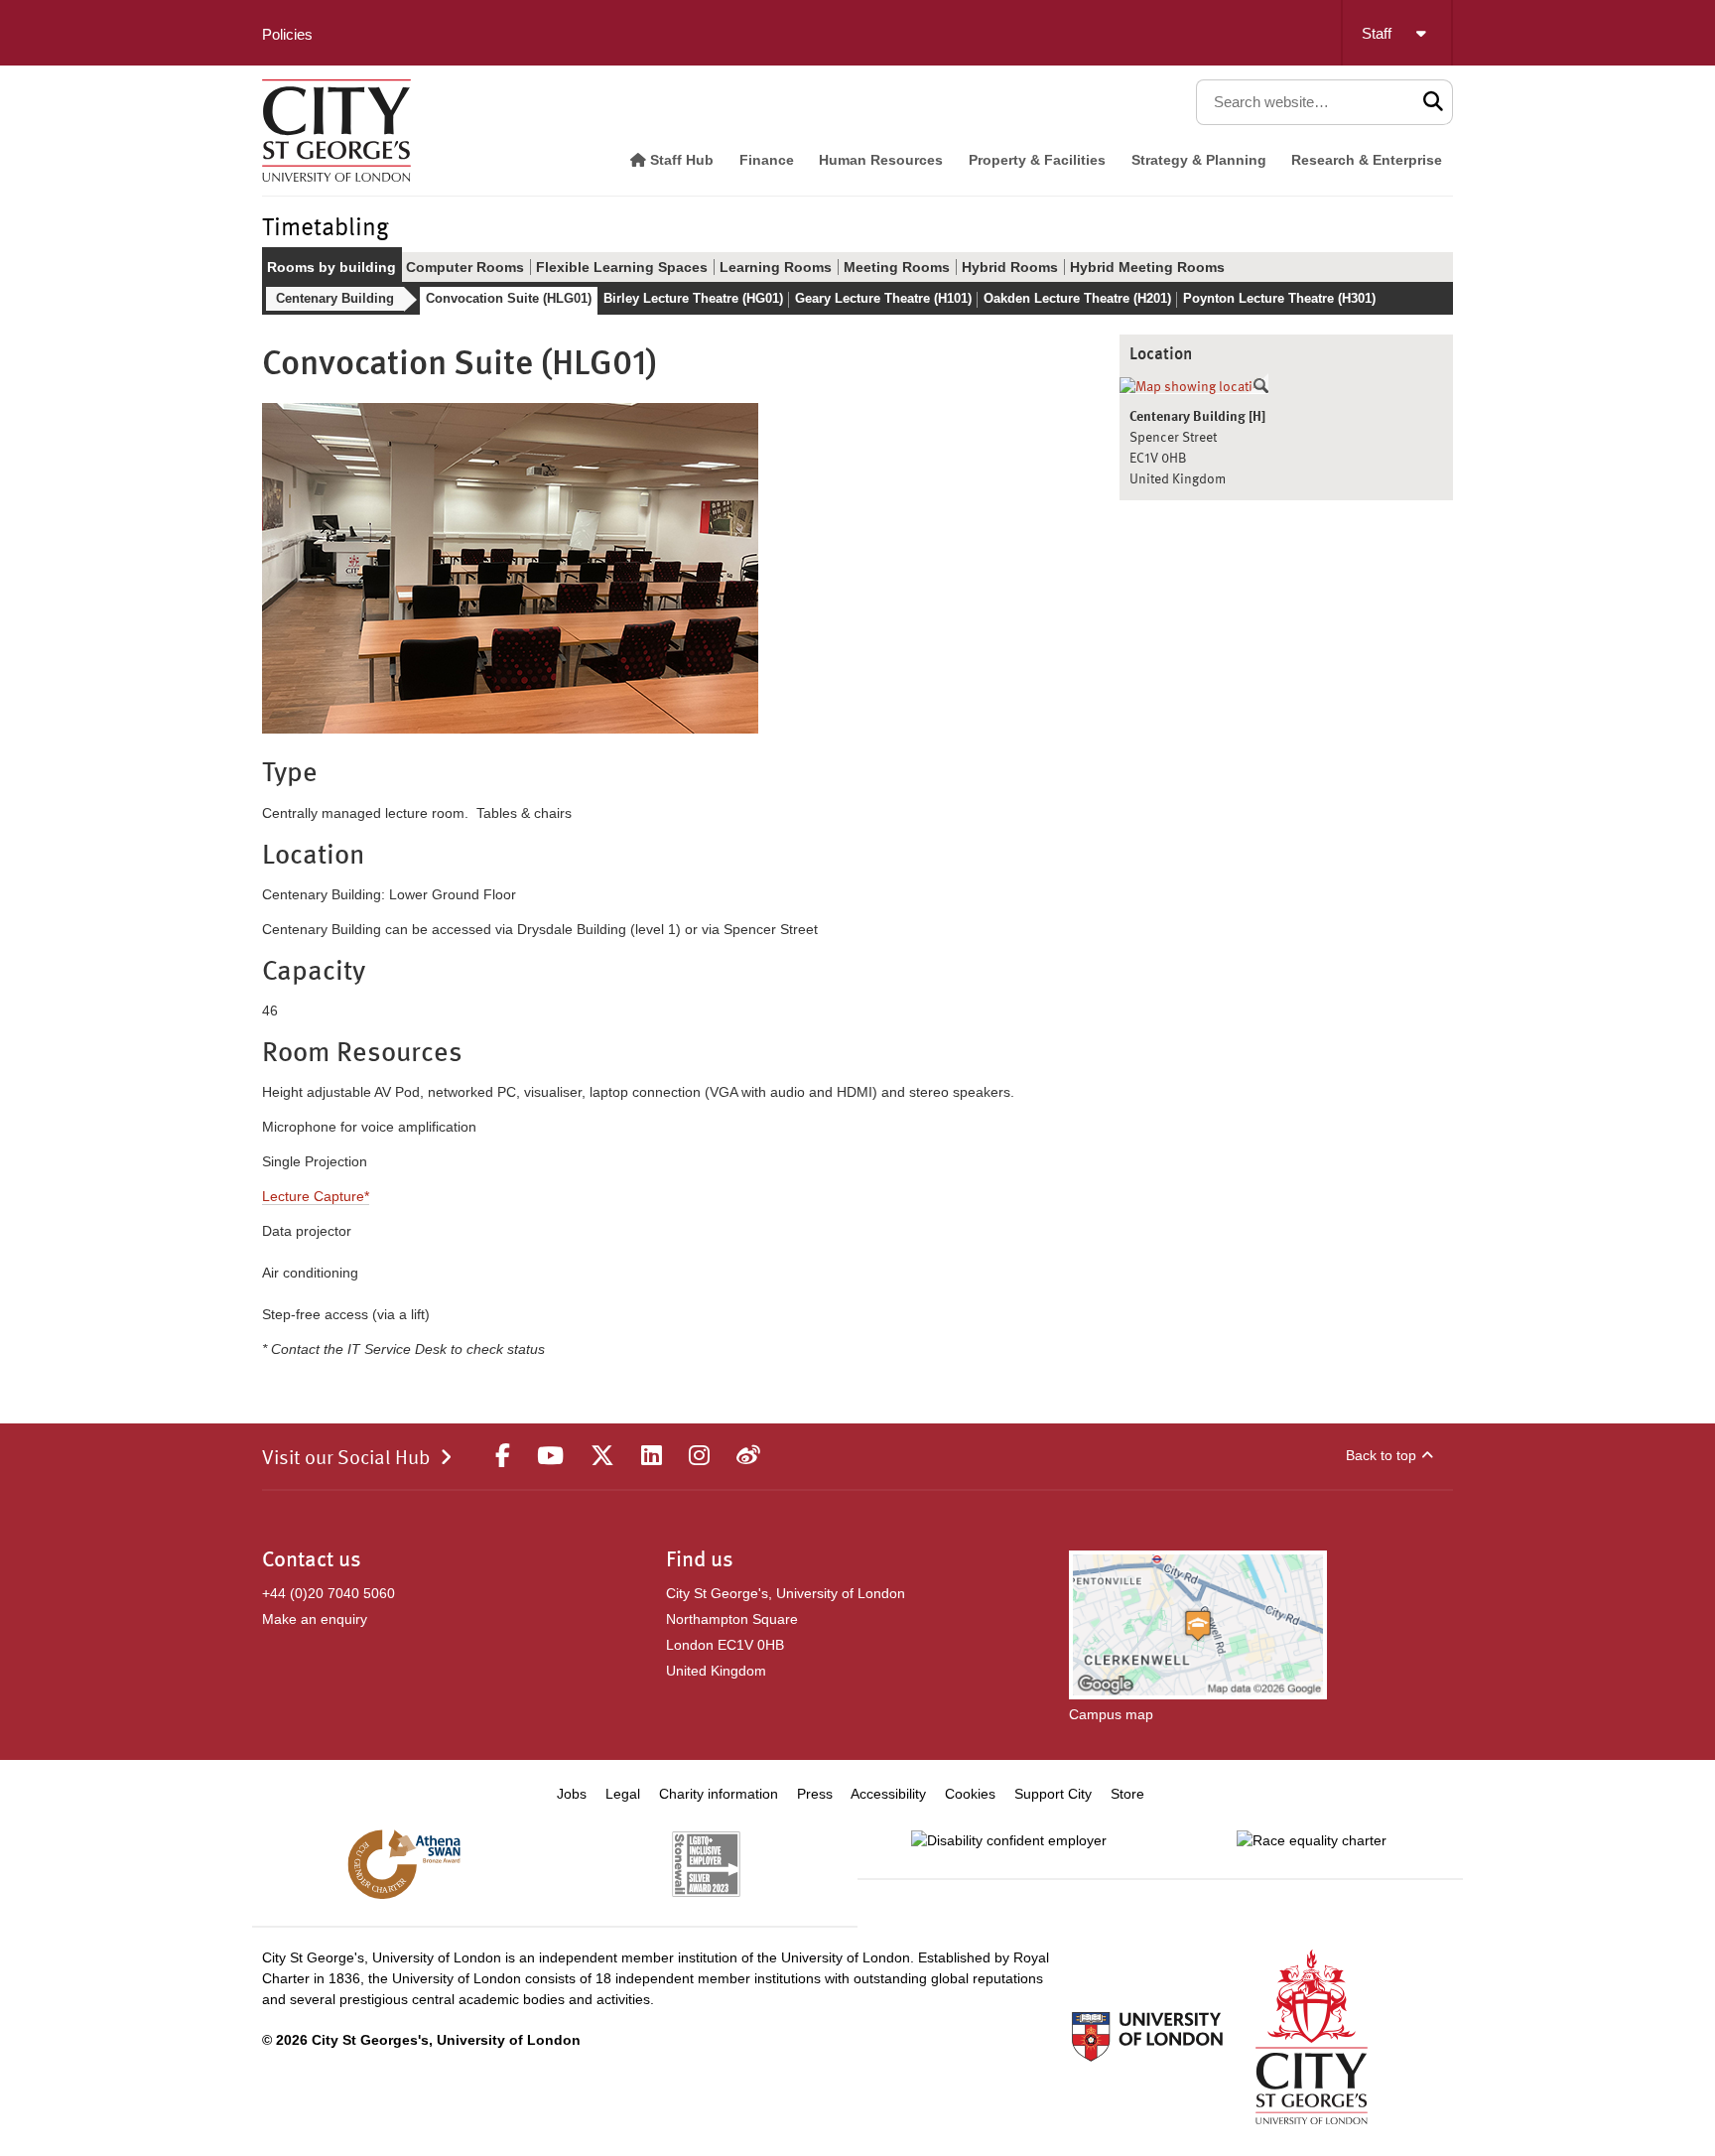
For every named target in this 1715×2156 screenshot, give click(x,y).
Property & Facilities (1037, 160)
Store (1127, 1794)
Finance (767, 160)
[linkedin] (652, 1456)
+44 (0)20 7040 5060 (329, 1593)
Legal (623, 1794)
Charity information (719, 1794)
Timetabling (326, 229)
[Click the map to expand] (1194, 387)
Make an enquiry (315, 1619)
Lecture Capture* (316, 1196)
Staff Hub (680, 160)
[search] (1434, 102)
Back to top (1381, 1455)
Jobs (572, 1794)
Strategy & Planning (1199, 160)
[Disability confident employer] (1009, 1840)
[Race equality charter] (1312, 1840)
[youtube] (550, 1456)
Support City (1053, 1794)
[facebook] (503, 1456)
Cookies (970, 1794)
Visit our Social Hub (346, 1459)
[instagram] (699, 1456)
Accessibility (888, 1794)
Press (815, 1794)
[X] (602, 1456)
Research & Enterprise (1367, 160)
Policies (287, 34)
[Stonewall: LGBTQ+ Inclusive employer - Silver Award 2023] (706, 1864)
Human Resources (881, 160)
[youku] (748, 1456)
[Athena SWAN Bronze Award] (404, 1864)
